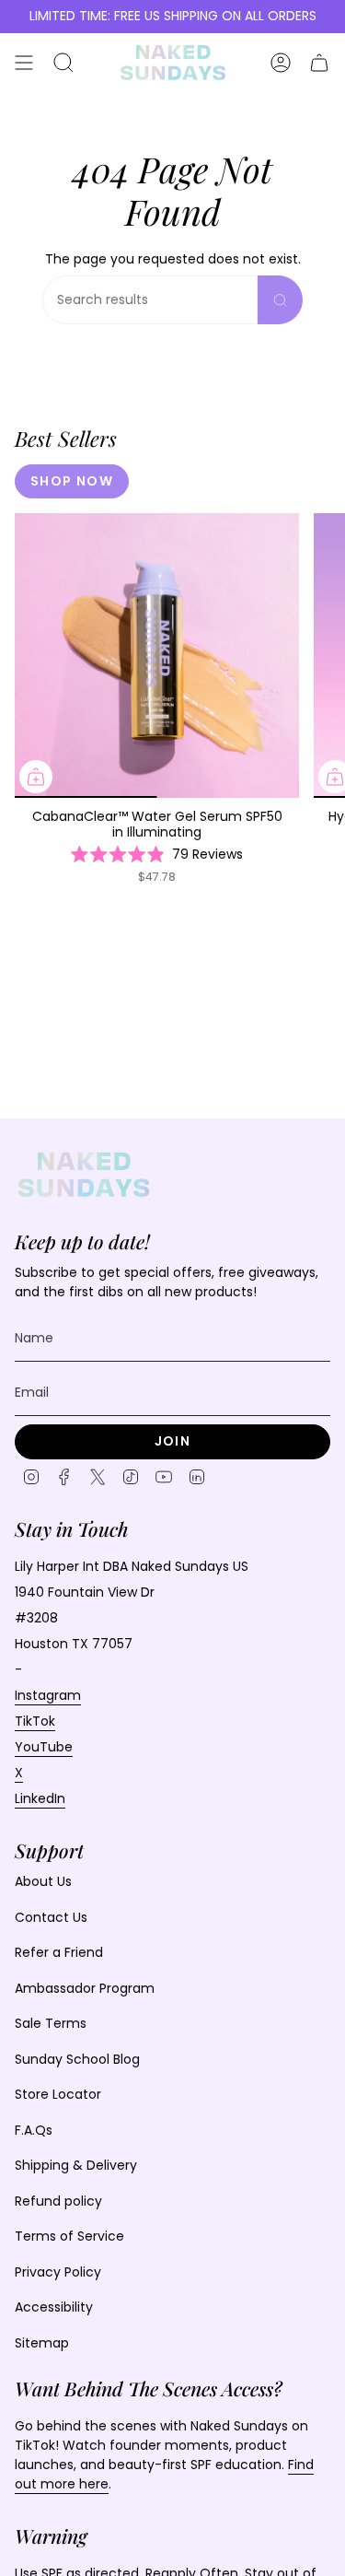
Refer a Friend (59, 1952)
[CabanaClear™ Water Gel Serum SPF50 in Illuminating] (157, 656)
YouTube (44, 1747)
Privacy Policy (58, 2272)
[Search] (280, 300)
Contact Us (51, 1917)
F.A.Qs (34, 2130)
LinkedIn (40, 1798)
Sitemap (42, 2343)
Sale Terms (51, 2023)
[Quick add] (36, 777)
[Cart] (319, 63)
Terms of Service (69, 2236)
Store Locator (58, 2094)
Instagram (48, 1695)
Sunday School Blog (77, 2059)
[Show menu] (24, 63)
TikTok (35, 1721)
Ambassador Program (85, 1988)
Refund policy (58, 2201)
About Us (43, 1881)
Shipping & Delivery (76, 2165)
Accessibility (54, 2307)
